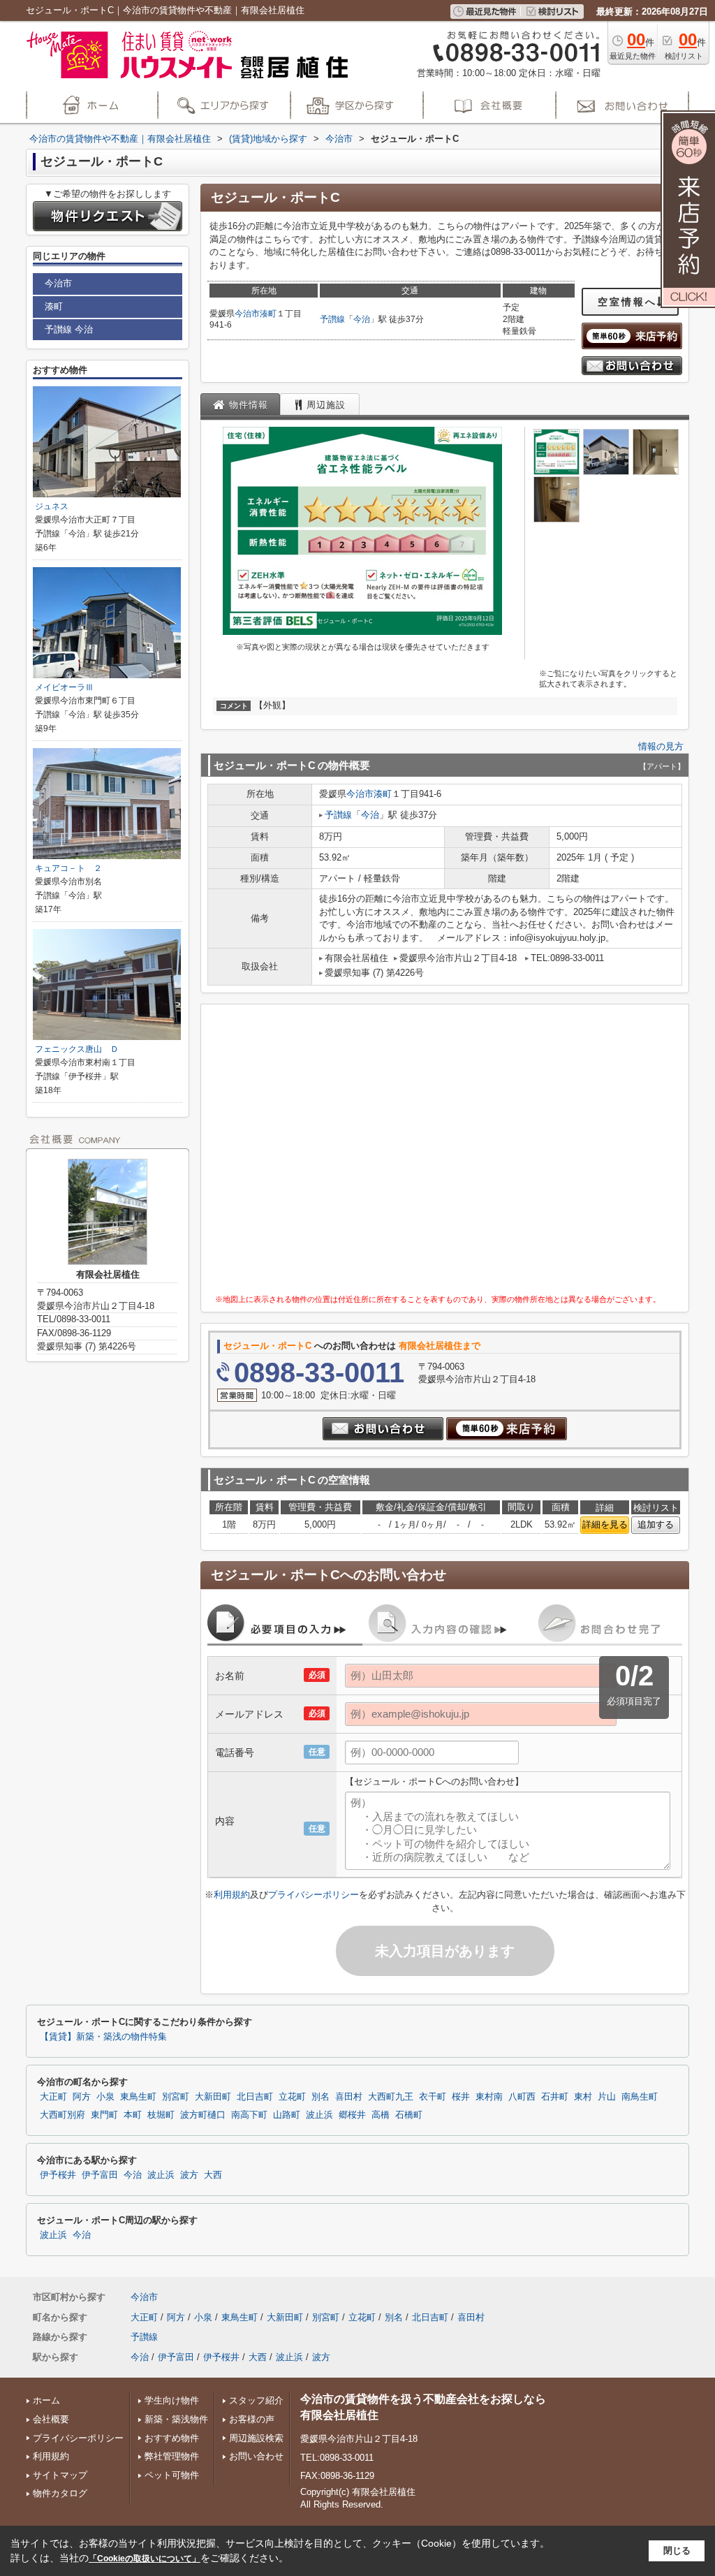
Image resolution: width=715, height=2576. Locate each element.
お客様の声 (252, 2419)
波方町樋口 (203, 2115)
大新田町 (213, 2097)
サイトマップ (60, 2475)
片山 (607, 2097)
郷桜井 (352, 2115)
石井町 (555, 2097)
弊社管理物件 (172, 2456)
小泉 (105, 2097)
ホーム (46, 2400)
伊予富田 (100, 2175)
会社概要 (51, 2419)
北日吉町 (255, 2097)
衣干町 (433, 2097)
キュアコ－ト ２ (68, 868)
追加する (656, 1524)
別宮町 (176, 2097)
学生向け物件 (172, 2400)
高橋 (381, 2115)
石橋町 (409, 2115)
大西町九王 (391, 2097)
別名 (320, 2097)
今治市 (247, 314)
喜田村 (349, 2097)
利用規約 (232, 1895)
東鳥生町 (138, 2097)
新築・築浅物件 (176, 2419)
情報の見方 (661, 746)
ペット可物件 (172, 2475)
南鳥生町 (640, 2097)
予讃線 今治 (69, 329)
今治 (362, 319)
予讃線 (332, 319)
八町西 (522, 2097)
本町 (133, 2115)
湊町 (268, 314)
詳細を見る (605, 1524)
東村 (583, 2097)
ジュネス (52, 506)
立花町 (292, 2097)
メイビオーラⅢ (64, 687)
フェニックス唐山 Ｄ (77, 1049)
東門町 (104, 2115)
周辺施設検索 (256, 2438)
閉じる (677, 2551)
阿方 (82, 2097)
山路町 (287, 2115)
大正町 (53, 2097)
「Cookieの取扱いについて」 (145, 2559)
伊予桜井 (58, 2175)
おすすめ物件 (172, 2438)
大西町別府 (62, 2115)
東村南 (489, 2097)
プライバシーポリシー (314, 1895)
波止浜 (319, 2115)
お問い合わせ (256, 2456)
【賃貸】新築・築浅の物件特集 (103, 2037)
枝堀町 (161, 2115)
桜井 (461, 2097)
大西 (213, 2175)
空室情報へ (627, 302)
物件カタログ (60, 2493)
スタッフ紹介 (256, 2400)
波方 (189, 2175)
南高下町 (249, 2115)
